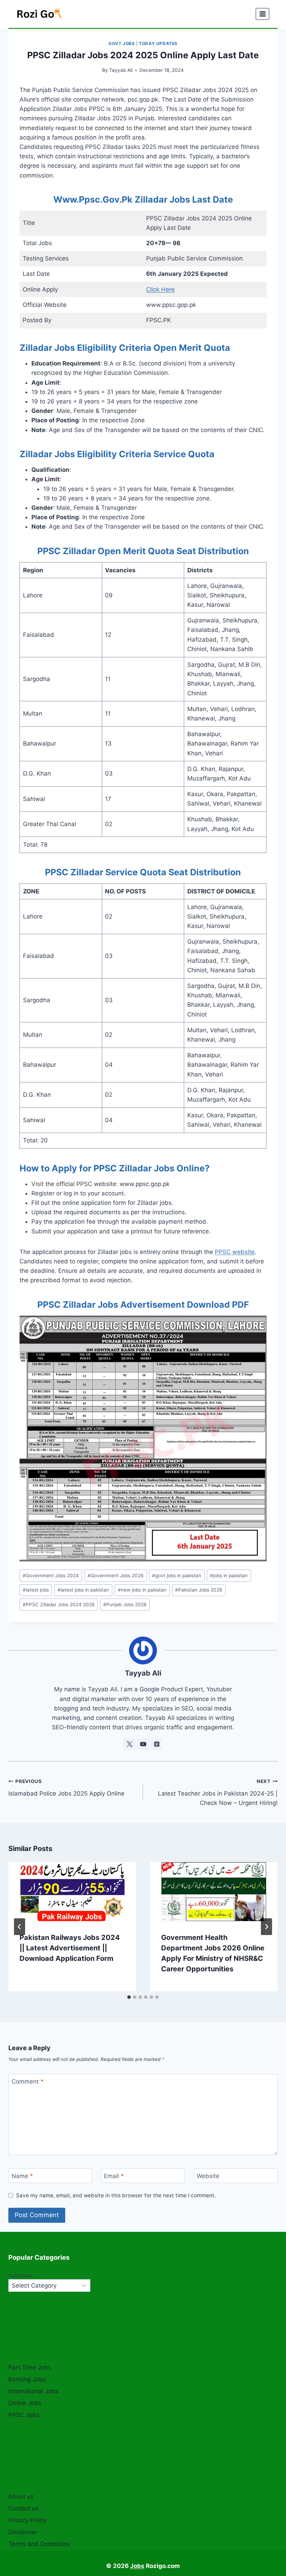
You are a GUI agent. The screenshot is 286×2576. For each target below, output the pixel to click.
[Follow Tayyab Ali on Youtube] (143, 1744)
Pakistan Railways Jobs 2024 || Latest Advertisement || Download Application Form (70, 1948)
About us (21, 2496)
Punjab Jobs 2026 (125, 1604)
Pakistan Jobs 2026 (199, 1590)
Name (22, 2176)
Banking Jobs (27, 2379)
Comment (28, 2082)
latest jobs (36, 1590)
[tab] (129, 1997)
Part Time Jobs (30, 2367)
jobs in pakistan (229, 1576)
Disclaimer (23, 2532)
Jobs (137, 2566)
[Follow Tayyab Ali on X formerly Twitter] (129, 1744)
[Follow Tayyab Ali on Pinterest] (157, 1744)
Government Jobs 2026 (115, 1576)
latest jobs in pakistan (83, 1590)
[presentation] (72, 1892)
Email (114, 2176)
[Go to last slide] (20, 1927)
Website (208, 2176)
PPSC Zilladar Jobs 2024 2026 (59, 1604)
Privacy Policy (28, 2520)
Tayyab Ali (121, 70)
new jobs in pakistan (142, 1590)
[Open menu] (262, 14)
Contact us (24, 2508)
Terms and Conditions (39, 2544)
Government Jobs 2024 (51, 1576)
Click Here (160, 289)
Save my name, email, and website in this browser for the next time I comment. (116, 2195)
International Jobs (33, 2391)
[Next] (266, 1927)
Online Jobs (25, 2403)
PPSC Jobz (24, 2415)
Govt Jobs (122, 43)
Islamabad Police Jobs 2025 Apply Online (66, 1788)
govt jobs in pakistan (177, 1576)
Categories (21, 2275)
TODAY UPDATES (158, 43)
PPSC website (235, 1252)
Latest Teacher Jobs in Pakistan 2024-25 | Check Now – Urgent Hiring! (218, 1792)
